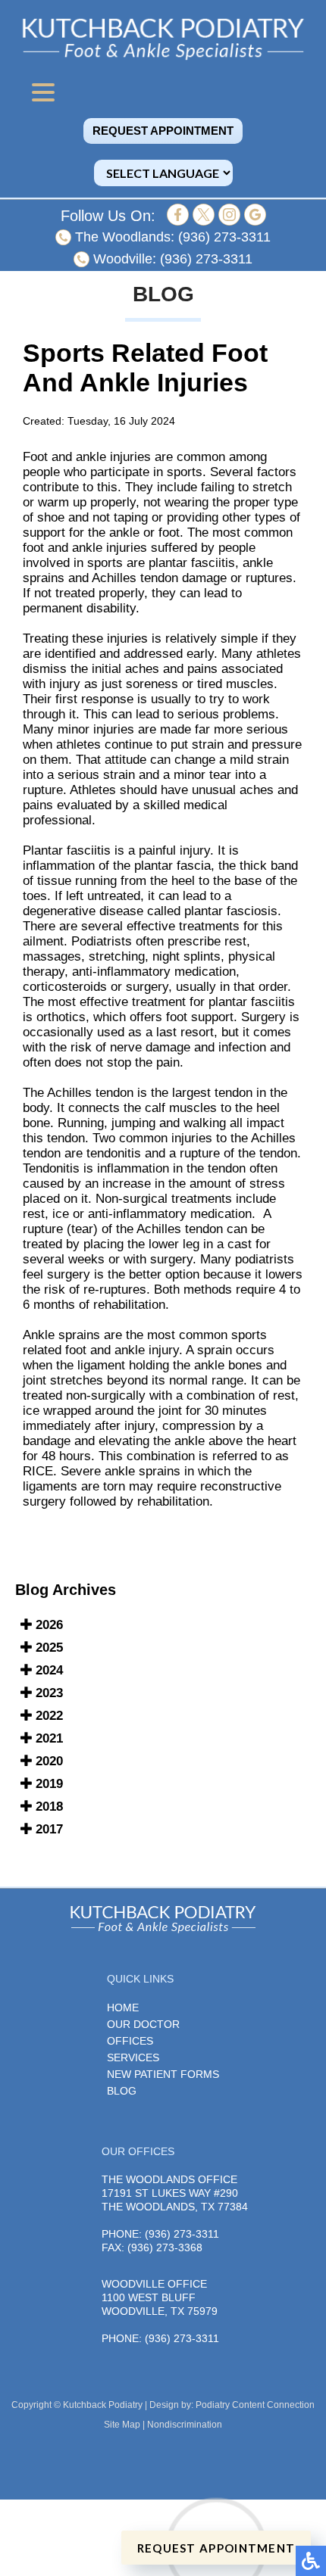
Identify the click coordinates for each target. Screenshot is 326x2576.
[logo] (163, 39)
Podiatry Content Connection (255, 2405)
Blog (122, 2091)
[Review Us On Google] (255, 221)
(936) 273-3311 (224, 237)
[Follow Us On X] (204, 221)
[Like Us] (178, 221)
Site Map (122, 2425)
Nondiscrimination (185, 2425)
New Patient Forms (163, 2074)
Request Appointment (163, 131)
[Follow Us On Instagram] (229, 221)
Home (123, 2008)
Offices (130, 2041)
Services (133, 2057)
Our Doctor (143, 2024)
